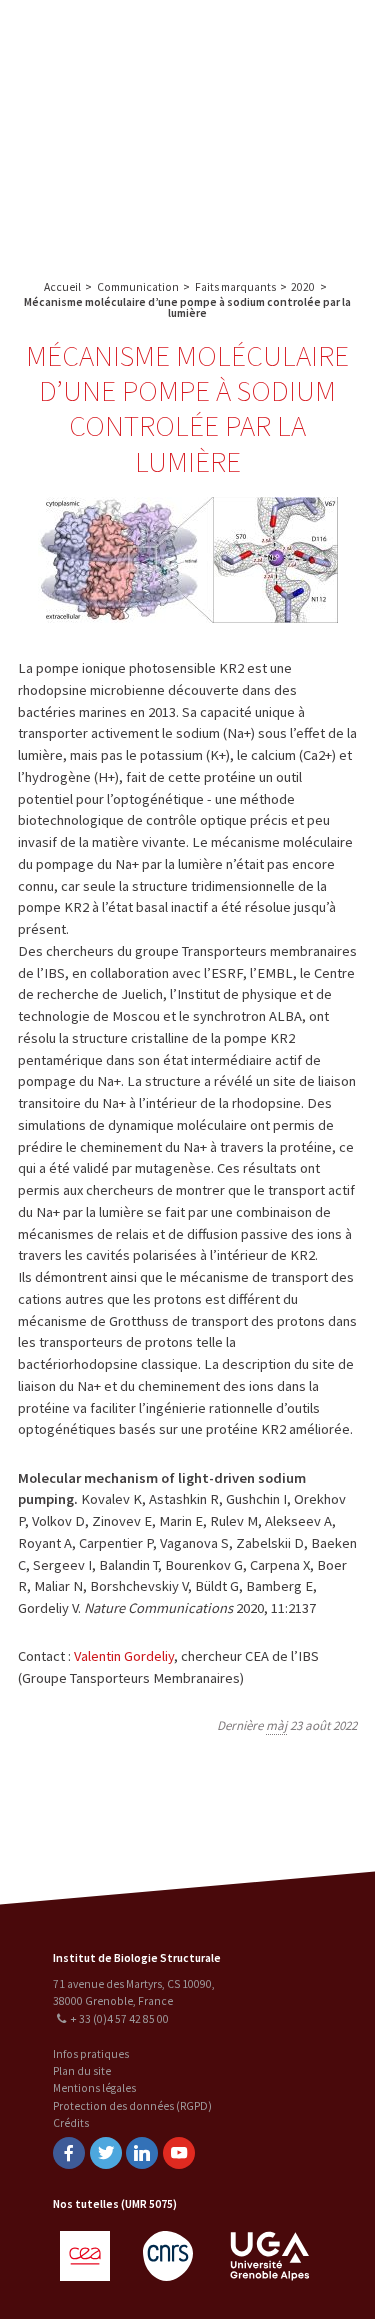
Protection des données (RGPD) (132, 2106)
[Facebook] (69, 2153)
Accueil (62, 287)
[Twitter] (106, 2153)
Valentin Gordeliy (124, 1656)
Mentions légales (94, 2088)
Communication (285, 155)
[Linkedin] (142, 2153)
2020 (303, 287)
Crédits (71, 2123)
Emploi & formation (284, 194)
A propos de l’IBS (281, 36)
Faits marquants (235, 287)
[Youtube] (179, 2153)
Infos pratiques (91, 2054)
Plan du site (82, 2071)
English (117, 130)
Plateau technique (285, 115)
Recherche (285, 76)
